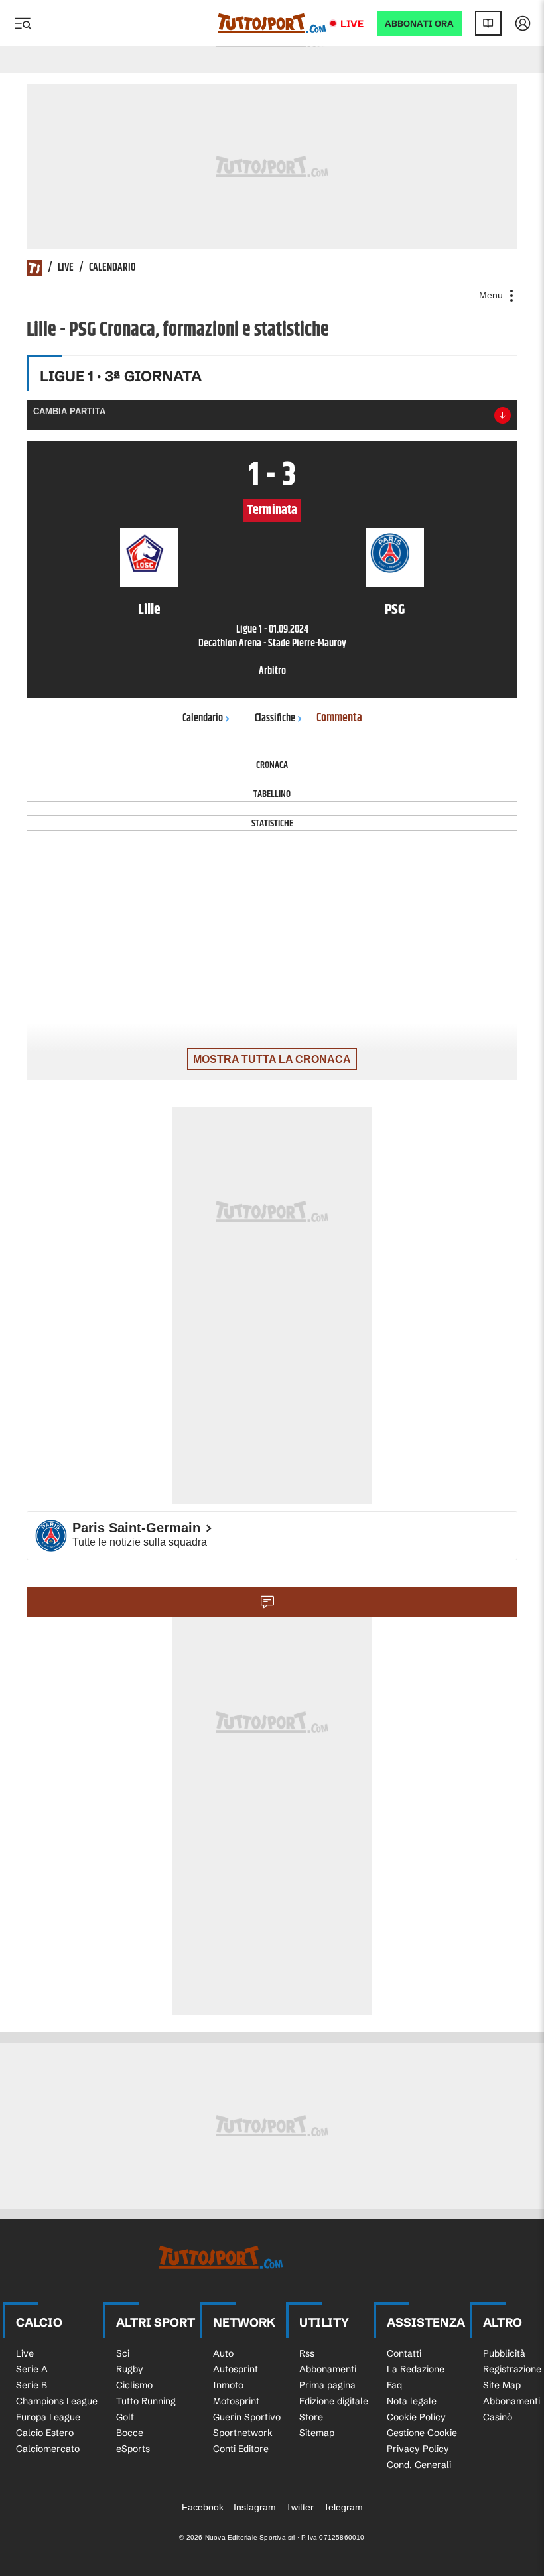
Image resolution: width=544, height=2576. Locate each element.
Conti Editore (241, 2449)
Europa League (48, 2417)
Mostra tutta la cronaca (272, 1059)
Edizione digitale (334, 2401)
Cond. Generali (419, 2465)
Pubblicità (504, 2353)
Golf (125, 2417)
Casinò (498, 2417)
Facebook (203, 2507)
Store (311, 2417)
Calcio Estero (45, 2433)
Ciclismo (134, 2385)
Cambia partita (69, 411)
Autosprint (236, 2369)
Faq (394, 2385)
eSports (133, 2449)
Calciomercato (48, 2449)
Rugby (130, 2369)
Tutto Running (146, 2401)
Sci (123, 2353)
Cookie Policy (416, 2417)
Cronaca (272, 765)
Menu (492, 295)
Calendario (112, 268)
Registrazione (512, 2369)
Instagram (255, 2507)
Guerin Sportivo (247, 2417)
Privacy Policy (418, 2449)
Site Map (502, 2385)
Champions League (57, 2401)
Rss (307, 2353)
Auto (223, 2353)
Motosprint (236, 2401)
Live (352, 24)
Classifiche (275, 718)
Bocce (130, 2433)
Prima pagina (327, 2385)
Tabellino (272, 794)
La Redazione (416, 2369)
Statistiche (272, 823)
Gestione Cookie (422, 2433)
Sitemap (317, 2433)
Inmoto (228, 2385)
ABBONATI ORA (419, 24)
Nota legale (412, 2401)
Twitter (300, 2507)
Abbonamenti (328, 2369)
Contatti (404, 2353)
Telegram (343, 2507)
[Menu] (23, 23)
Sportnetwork (243, 2433)
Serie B (32, 2385)
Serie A (32, 2369)
